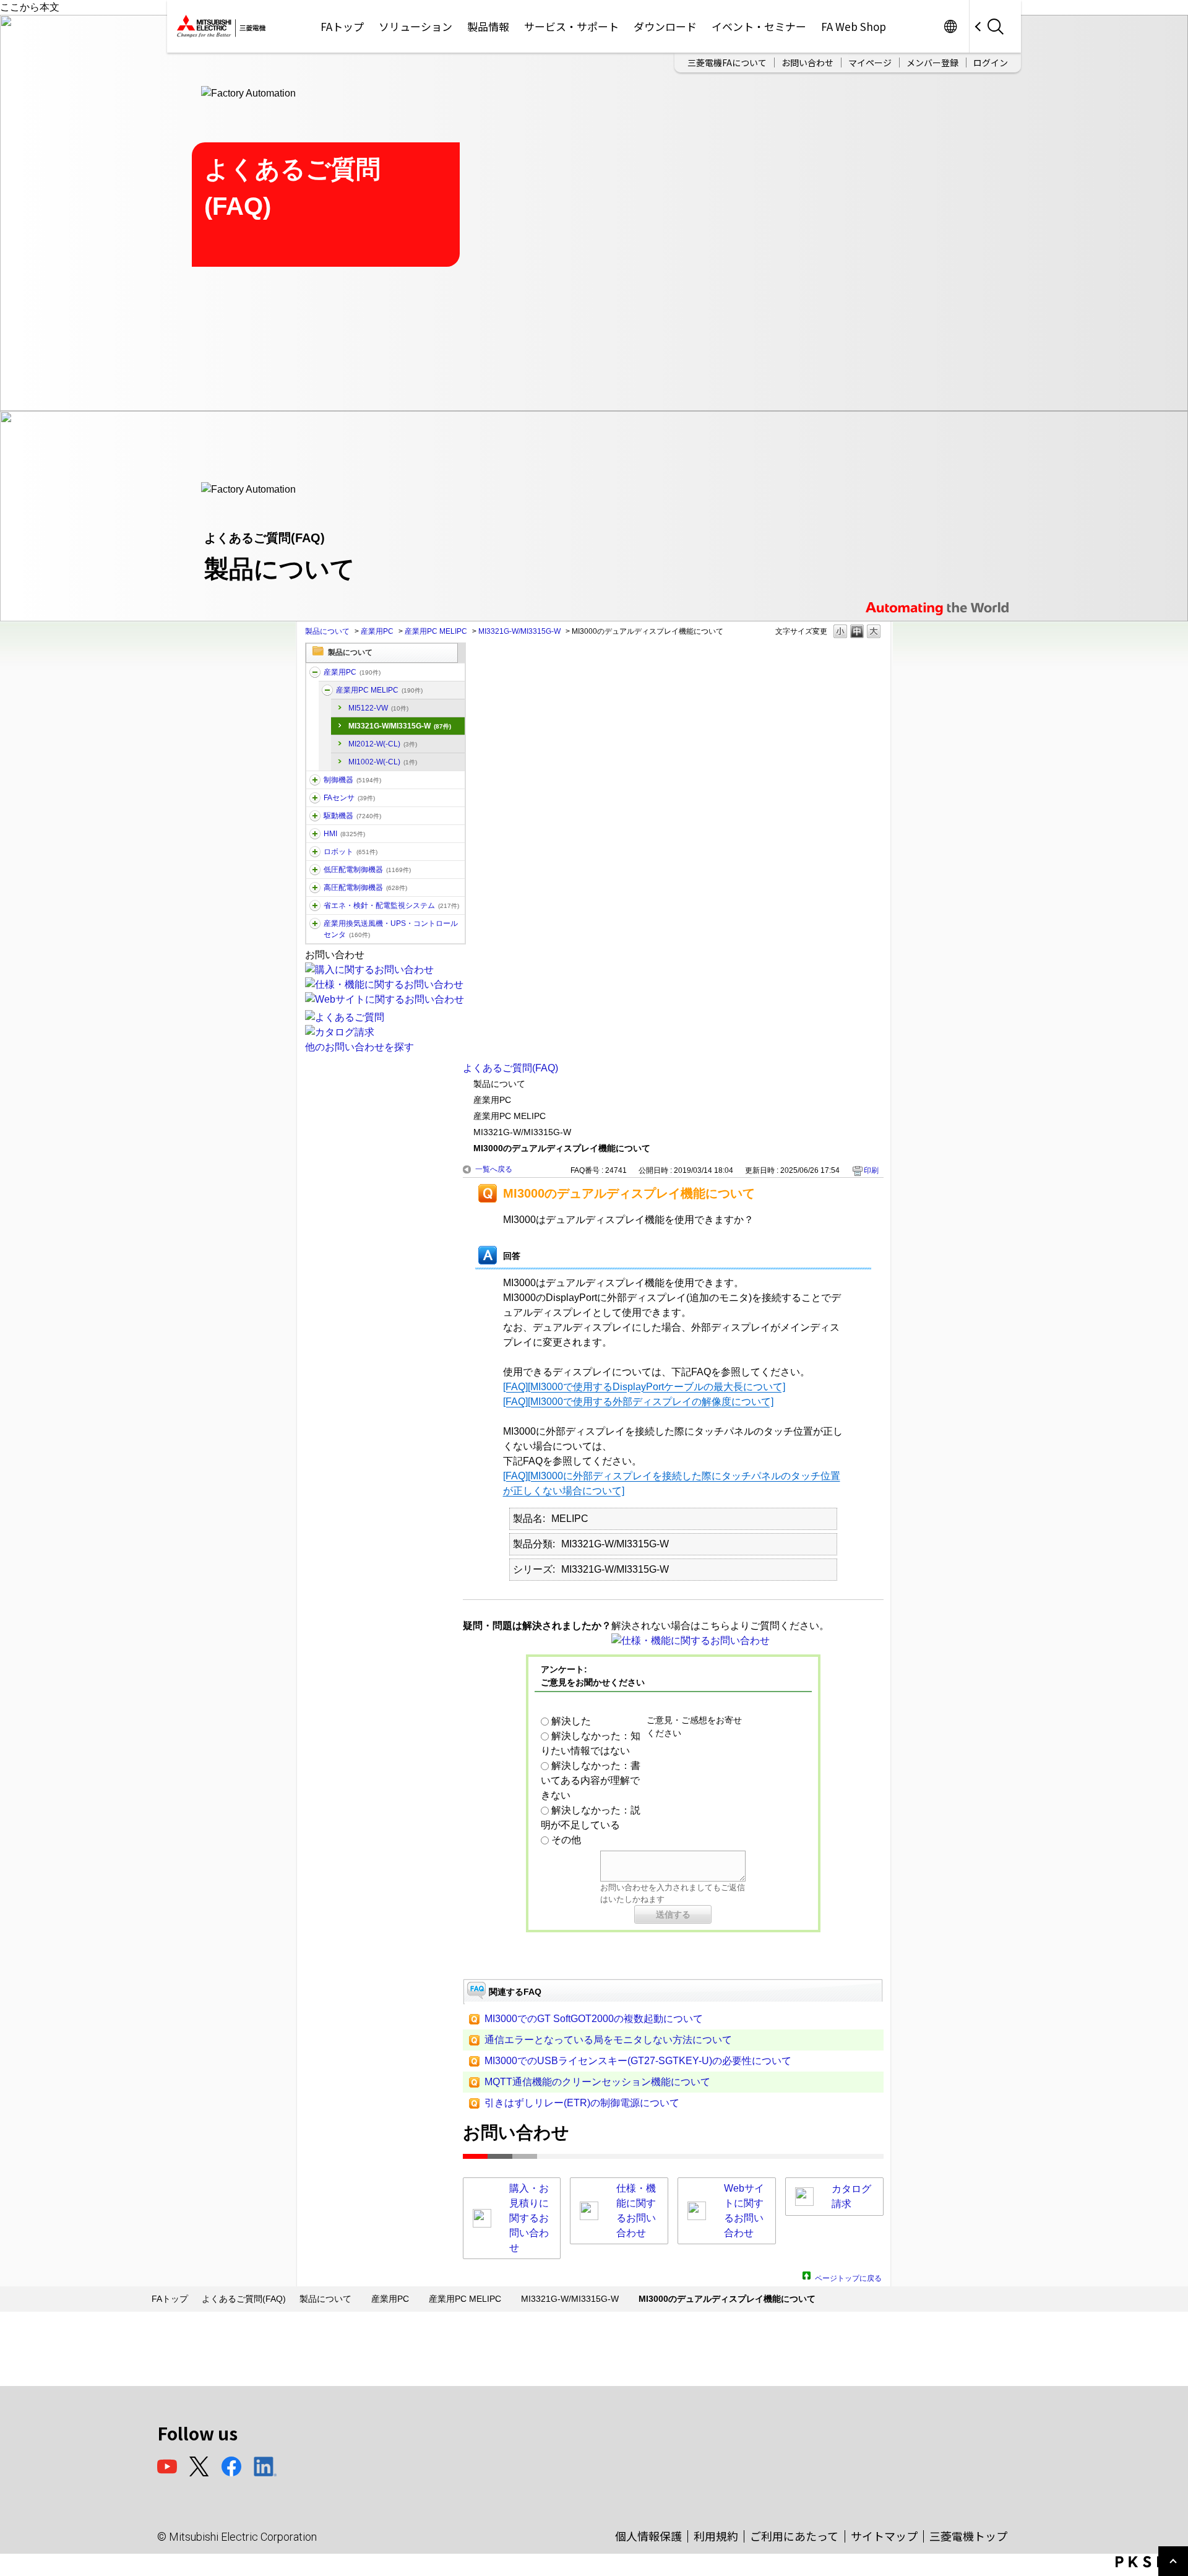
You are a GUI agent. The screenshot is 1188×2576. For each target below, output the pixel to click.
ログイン (991, 63)
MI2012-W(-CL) (383, 744)
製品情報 (488, 26)
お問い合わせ (807, 63)
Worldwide (950, 26)
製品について (327, 631)
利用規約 (716, 2536)
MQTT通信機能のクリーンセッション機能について (597, 2082)
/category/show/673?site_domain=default (315, 852)
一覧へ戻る (494, 1169)
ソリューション (415, 26)
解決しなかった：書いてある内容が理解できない (591, 1780)
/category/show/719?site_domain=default (315, 870)
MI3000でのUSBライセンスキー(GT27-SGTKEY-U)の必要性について (638, 2061)
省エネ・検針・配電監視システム (391, 905)
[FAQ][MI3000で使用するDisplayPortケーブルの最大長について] (644, 1387)
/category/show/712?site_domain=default (315, 834)
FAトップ (342, 26)
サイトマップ (884, 2536)
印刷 (871, 1170)
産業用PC (377, 631)
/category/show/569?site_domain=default (315, 816)
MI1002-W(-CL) (383, 762)
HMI (344, 834)
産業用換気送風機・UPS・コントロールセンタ (391, 929)
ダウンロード (665, 26)
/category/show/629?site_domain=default (315, 780)
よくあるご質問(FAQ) (510, 1068)
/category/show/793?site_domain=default (315, 888)
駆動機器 (352, 816)
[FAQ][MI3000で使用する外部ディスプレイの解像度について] (638, 1402)
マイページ (870, 63)
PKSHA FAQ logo (1149, 2562)
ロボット (351, 852)
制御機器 (352, 780)
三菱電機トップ (968, 2536)
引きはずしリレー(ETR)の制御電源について (582, 2103)
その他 (566, 1840)
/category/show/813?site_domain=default (315, 923)
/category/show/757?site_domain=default (315, 905)
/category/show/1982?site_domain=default (315, 798)
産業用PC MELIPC (436, 631)
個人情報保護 (648, 2536)
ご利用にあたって (794, 2536)
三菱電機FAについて (727, 63)
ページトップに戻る (848, 2277)
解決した (571, 1721)
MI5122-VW (378, 708)
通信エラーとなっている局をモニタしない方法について (608, 2040)
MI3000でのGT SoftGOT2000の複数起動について (594, 2019)
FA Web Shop (854, 26)
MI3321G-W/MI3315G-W (519, 631)
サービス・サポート (571, 26)
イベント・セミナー (759, 26)
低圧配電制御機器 (367, 870)
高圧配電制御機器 (365, 888)
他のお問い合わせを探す (359, 1047)
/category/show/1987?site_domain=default (315, 672)
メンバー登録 (932, 63)
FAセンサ (349, 798)
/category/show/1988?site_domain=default (327, 690)
